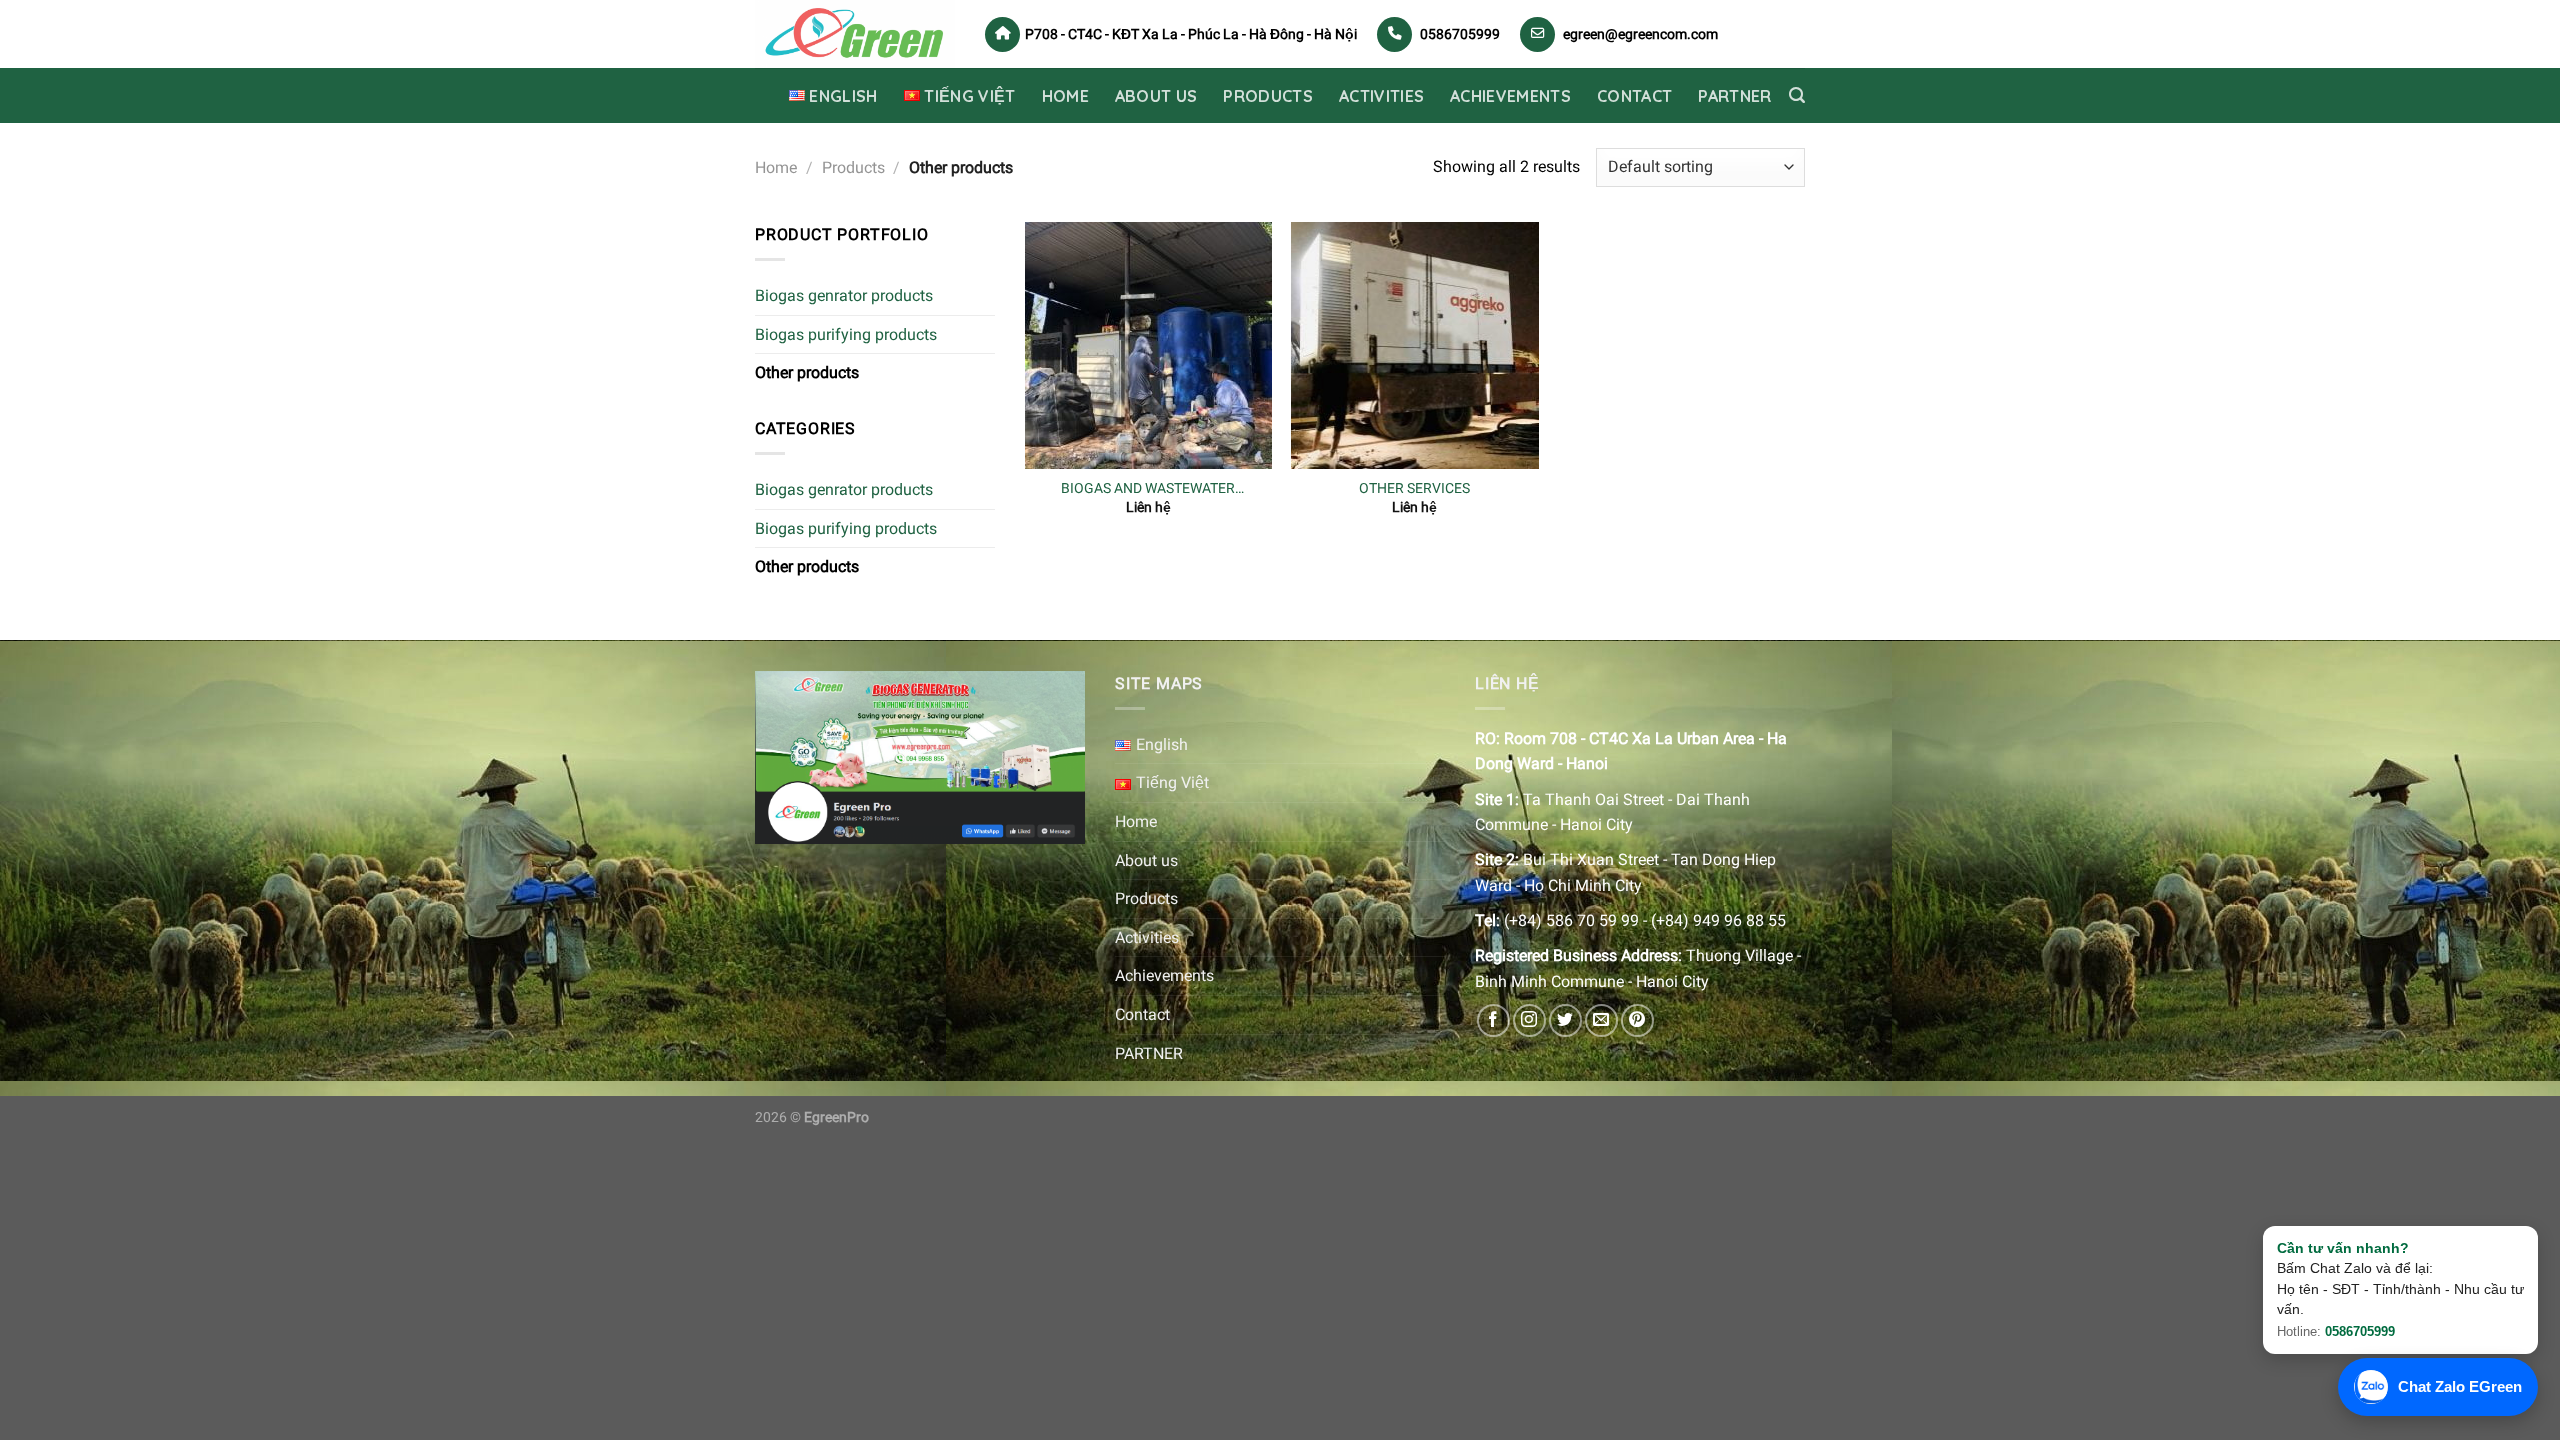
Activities (1381, 96)
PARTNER (1734, 96)
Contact (1634, 96)
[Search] (1797, 95)
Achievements (1510, 96)
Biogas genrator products (844, 295)
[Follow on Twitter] (1565, 1020)
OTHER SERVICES (1414, 488)
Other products (807, 372)
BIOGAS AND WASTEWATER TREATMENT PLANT (1148, 489)
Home (1065, 96)
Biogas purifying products (846, 334)
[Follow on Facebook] (1493, 1020)
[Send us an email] (1601, 1020)
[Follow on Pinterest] (1637, 1020)
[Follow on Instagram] (1529, 1020)
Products (1268, 96)
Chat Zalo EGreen (2460, 1386)
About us (1156, 96)
